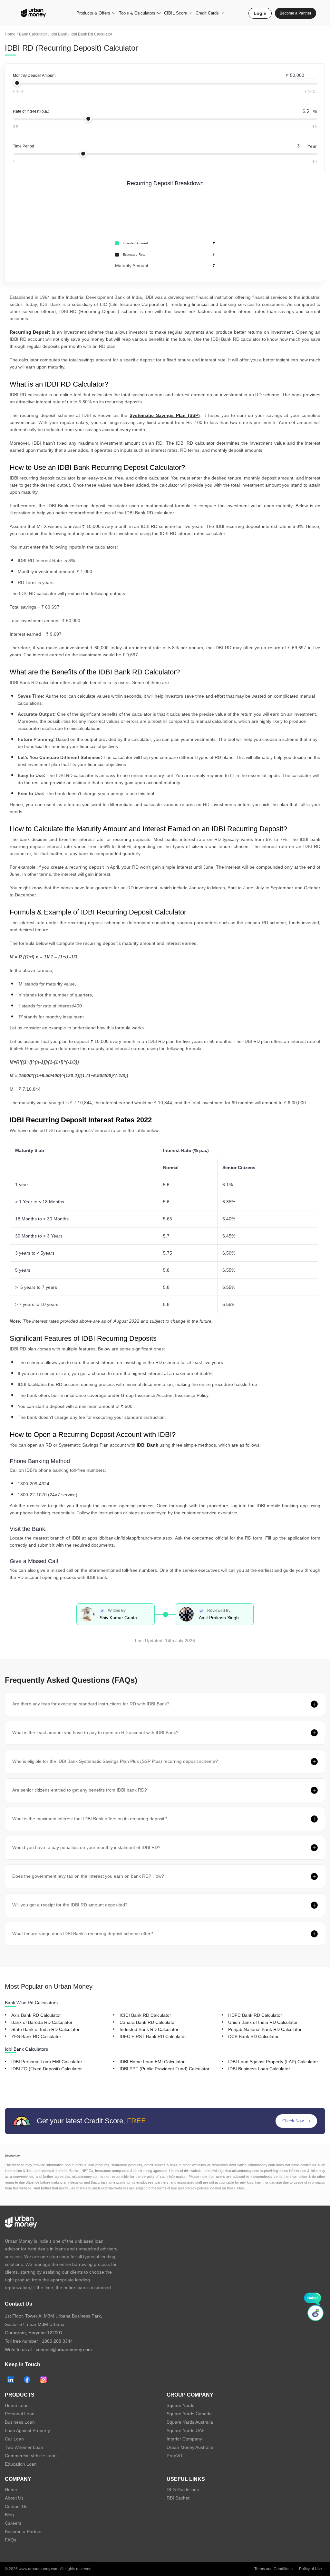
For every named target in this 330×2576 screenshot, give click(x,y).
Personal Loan (20, 2414)
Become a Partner (296, 13)
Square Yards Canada (189, 2414)
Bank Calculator (33, 34)
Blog (9, 2515)
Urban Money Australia (190, 2447)
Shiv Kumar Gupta (118, 1618)
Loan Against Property (27, 2430)
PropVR (175, 2456)
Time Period (24, 146)
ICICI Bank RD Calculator (145, 2015)
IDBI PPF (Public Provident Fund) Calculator (165, 2069)
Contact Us (16, 2506)
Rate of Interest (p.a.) (31, 111)
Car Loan (14, 2439)
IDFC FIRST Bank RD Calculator (153, 2036)
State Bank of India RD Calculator (45, 2029)
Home (10, 34)
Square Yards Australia (190, 2422)
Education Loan (21, 2464)
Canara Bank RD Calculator (148, 2022)
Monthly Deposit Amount (34, 76)
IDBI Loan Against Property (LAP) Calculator (273, 2062)
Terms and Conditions (273, 2569)
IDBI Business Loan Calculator (259, 2069)
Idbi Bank (59, 34)
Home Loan (17, 2405)
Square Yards (180, 2405)
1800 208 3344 (57, 2341)
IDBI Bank (147, 1445)
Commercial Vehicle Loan (31, 2456)
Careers (13, 2523)
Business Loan (20, 2422)
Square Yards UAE (186, 2430)
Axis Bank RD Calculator (36, 2015)
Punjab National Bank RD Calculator (265, 2029)
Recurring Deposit (30, 332)
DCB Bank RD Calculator (253, 2036)
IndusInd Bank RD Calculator (149, 2029)
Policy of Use (311, 2569)
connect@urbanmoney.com (64, 2349)
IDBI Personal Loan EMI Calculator (47, 2062)
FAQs (10, 2540)
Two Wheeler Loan (24, 2447)
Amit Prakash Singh (219, 1618)
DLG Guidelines (183, 2490)
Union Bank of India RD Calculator (263, 2022)
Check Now (293, 2121)
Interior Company (184, 2439)
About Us (14, 2498)
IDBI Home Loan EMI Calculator (152, 2062)
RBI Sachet (178, 2498)
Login (260, 13)
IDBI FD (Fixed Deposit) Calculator (47, 2069)
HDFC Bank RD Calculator (255, 2015)
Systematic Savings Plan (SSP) (165, 415)
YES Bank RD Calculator (36, 2036)
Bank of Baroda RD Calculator (42, 2022)
